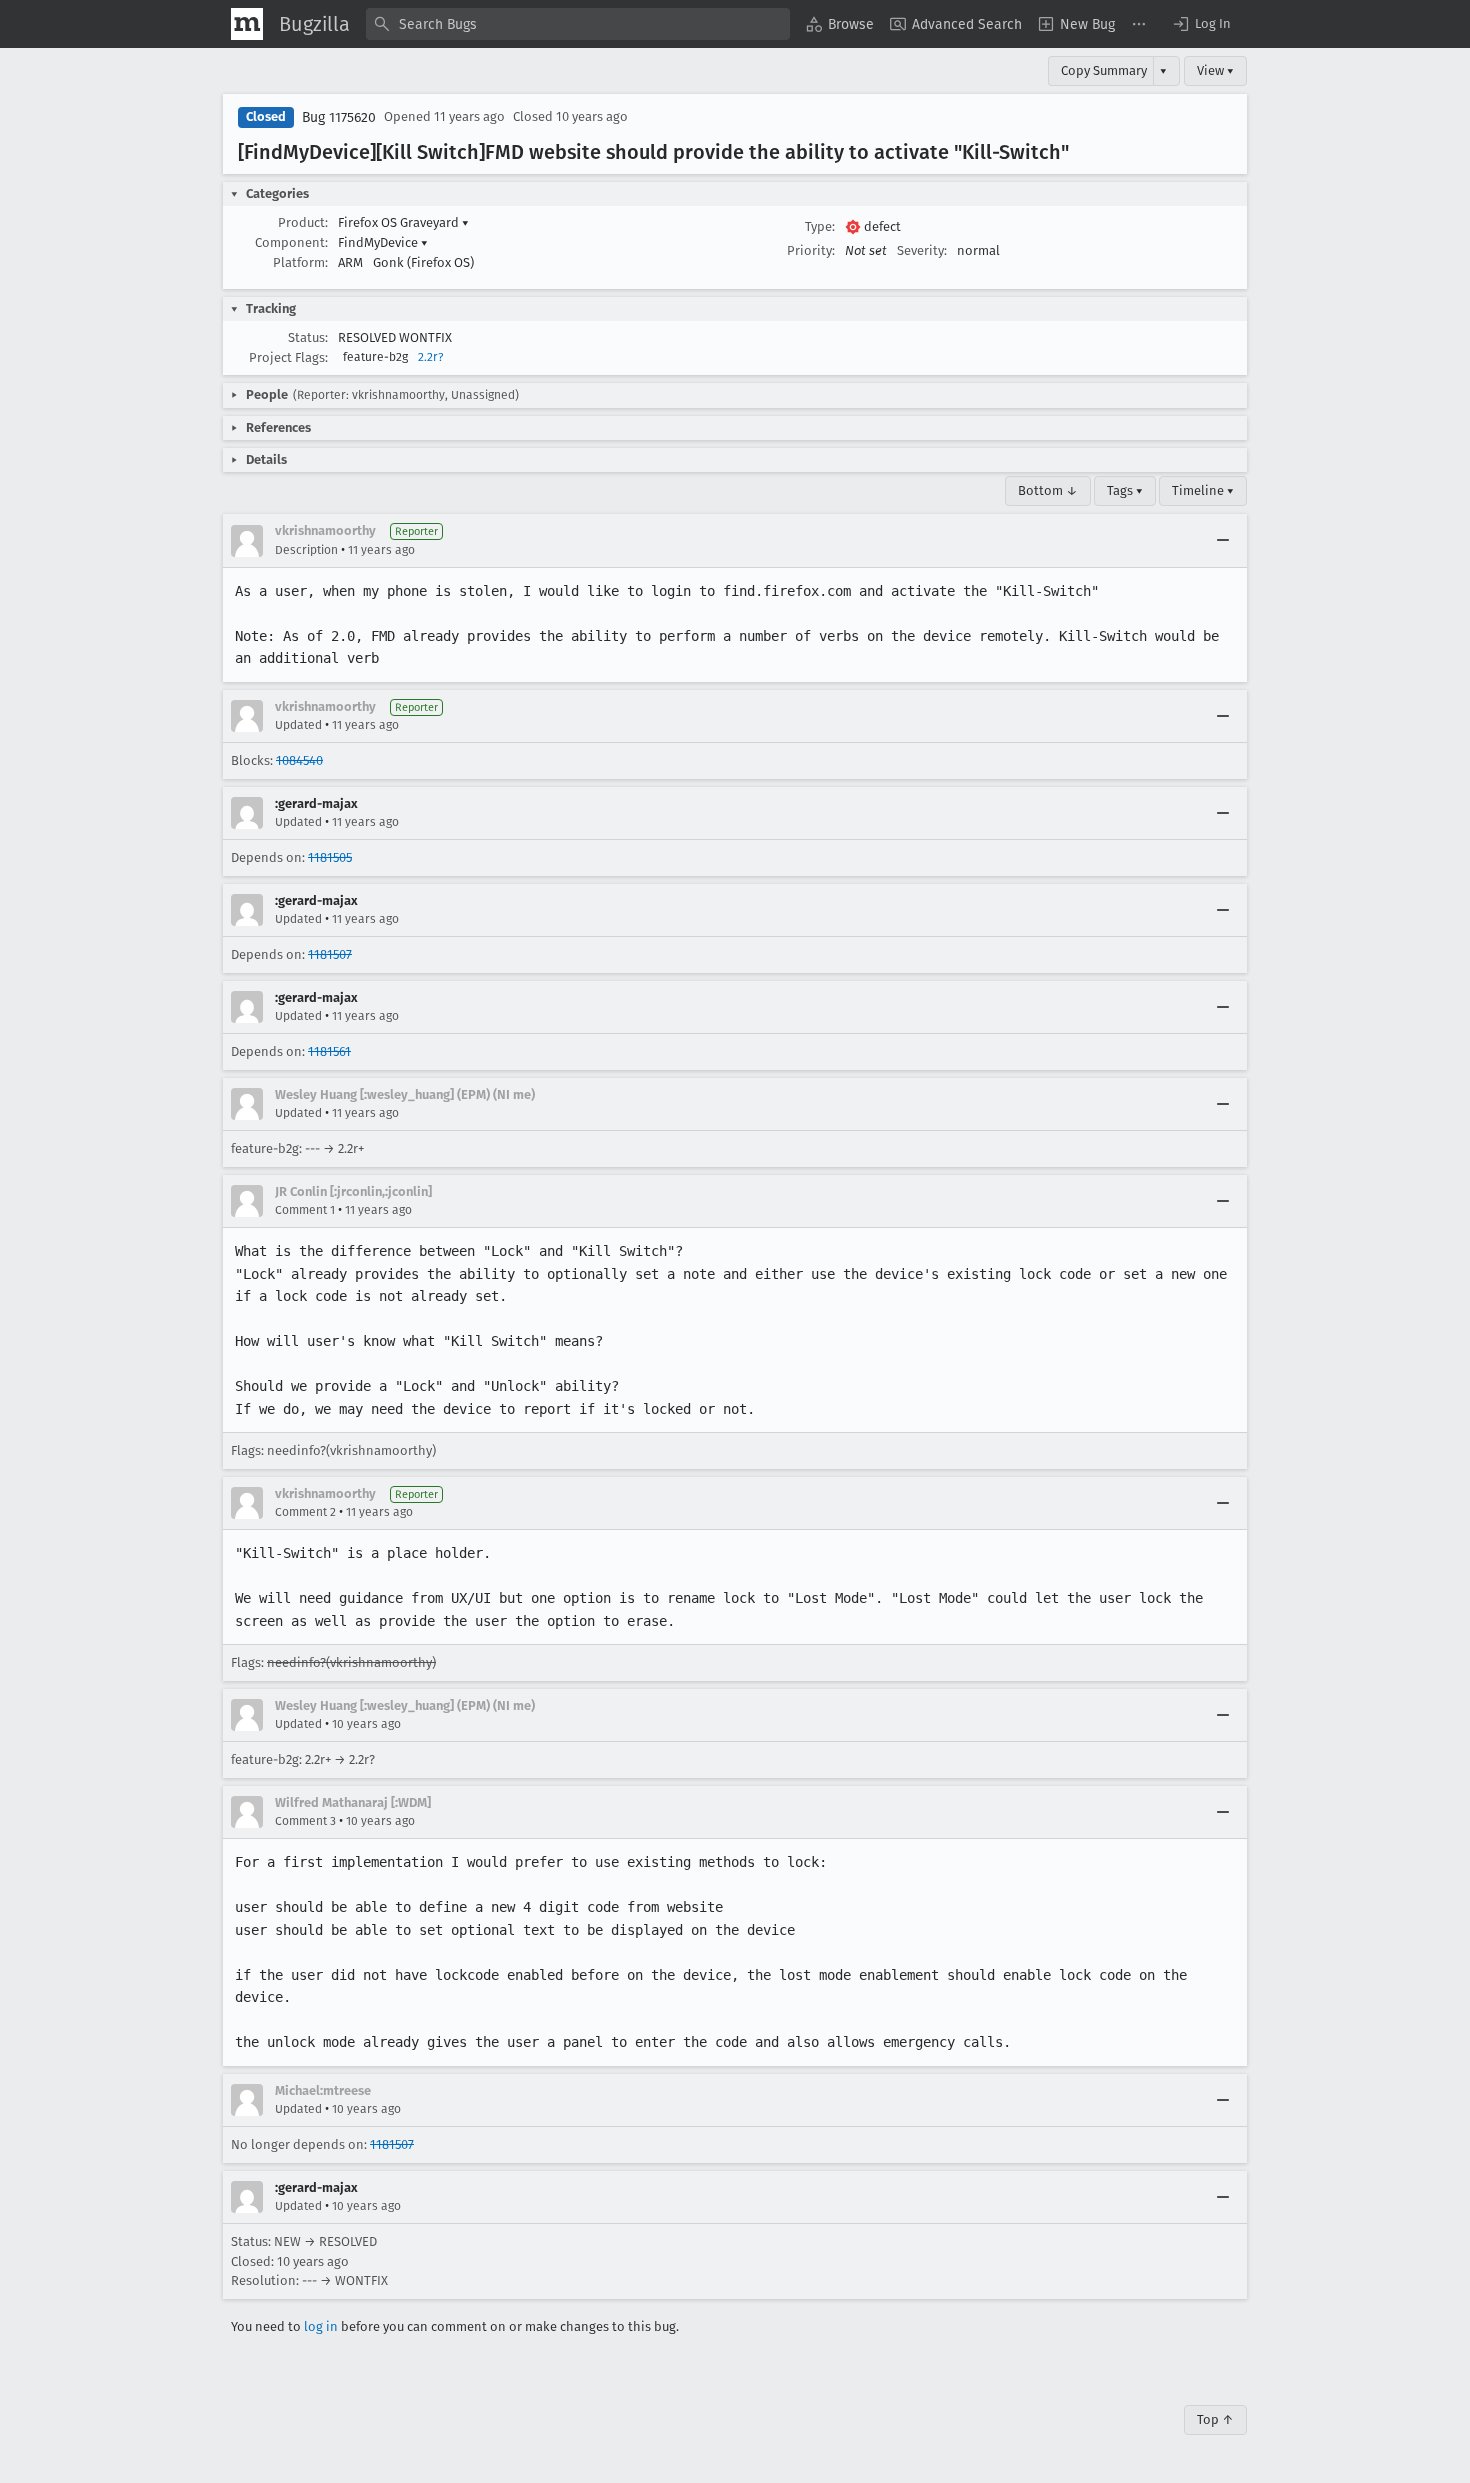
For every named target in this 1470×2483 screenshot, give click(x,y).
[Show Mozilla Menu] (247, 24)
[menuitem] (840, 24)
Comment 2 (305, 1512)
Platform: (300, 262)
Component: (291, 242)
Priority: (811, 250)
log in (321, 2326)
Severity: (922, 250)
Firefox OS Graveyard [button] (403, 222)
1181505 (330, 857)
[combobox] (578, 24)
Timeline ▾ (1203, 490)
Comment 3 (305, 1821)
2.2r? (430, 357)
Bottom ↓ (1048, 490)
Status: (308, 337)
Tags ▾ (1125, 490)
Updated (298, 725)
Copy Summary (1104, 70)
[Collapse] (1223, 541)
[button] (1201, 24)
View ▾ (1215, 70)
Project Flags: (288, 357)
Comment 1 (305, 1210)
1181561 (329, 1051)
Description (306, 550)
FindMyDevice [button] (383, 242)
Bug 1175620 (339, 117)
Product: (303, 222)
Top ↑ (1215, 2419)
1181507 (330, 954)
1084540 (299, 760)
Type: (820, 226)
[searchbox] (578, 24)
